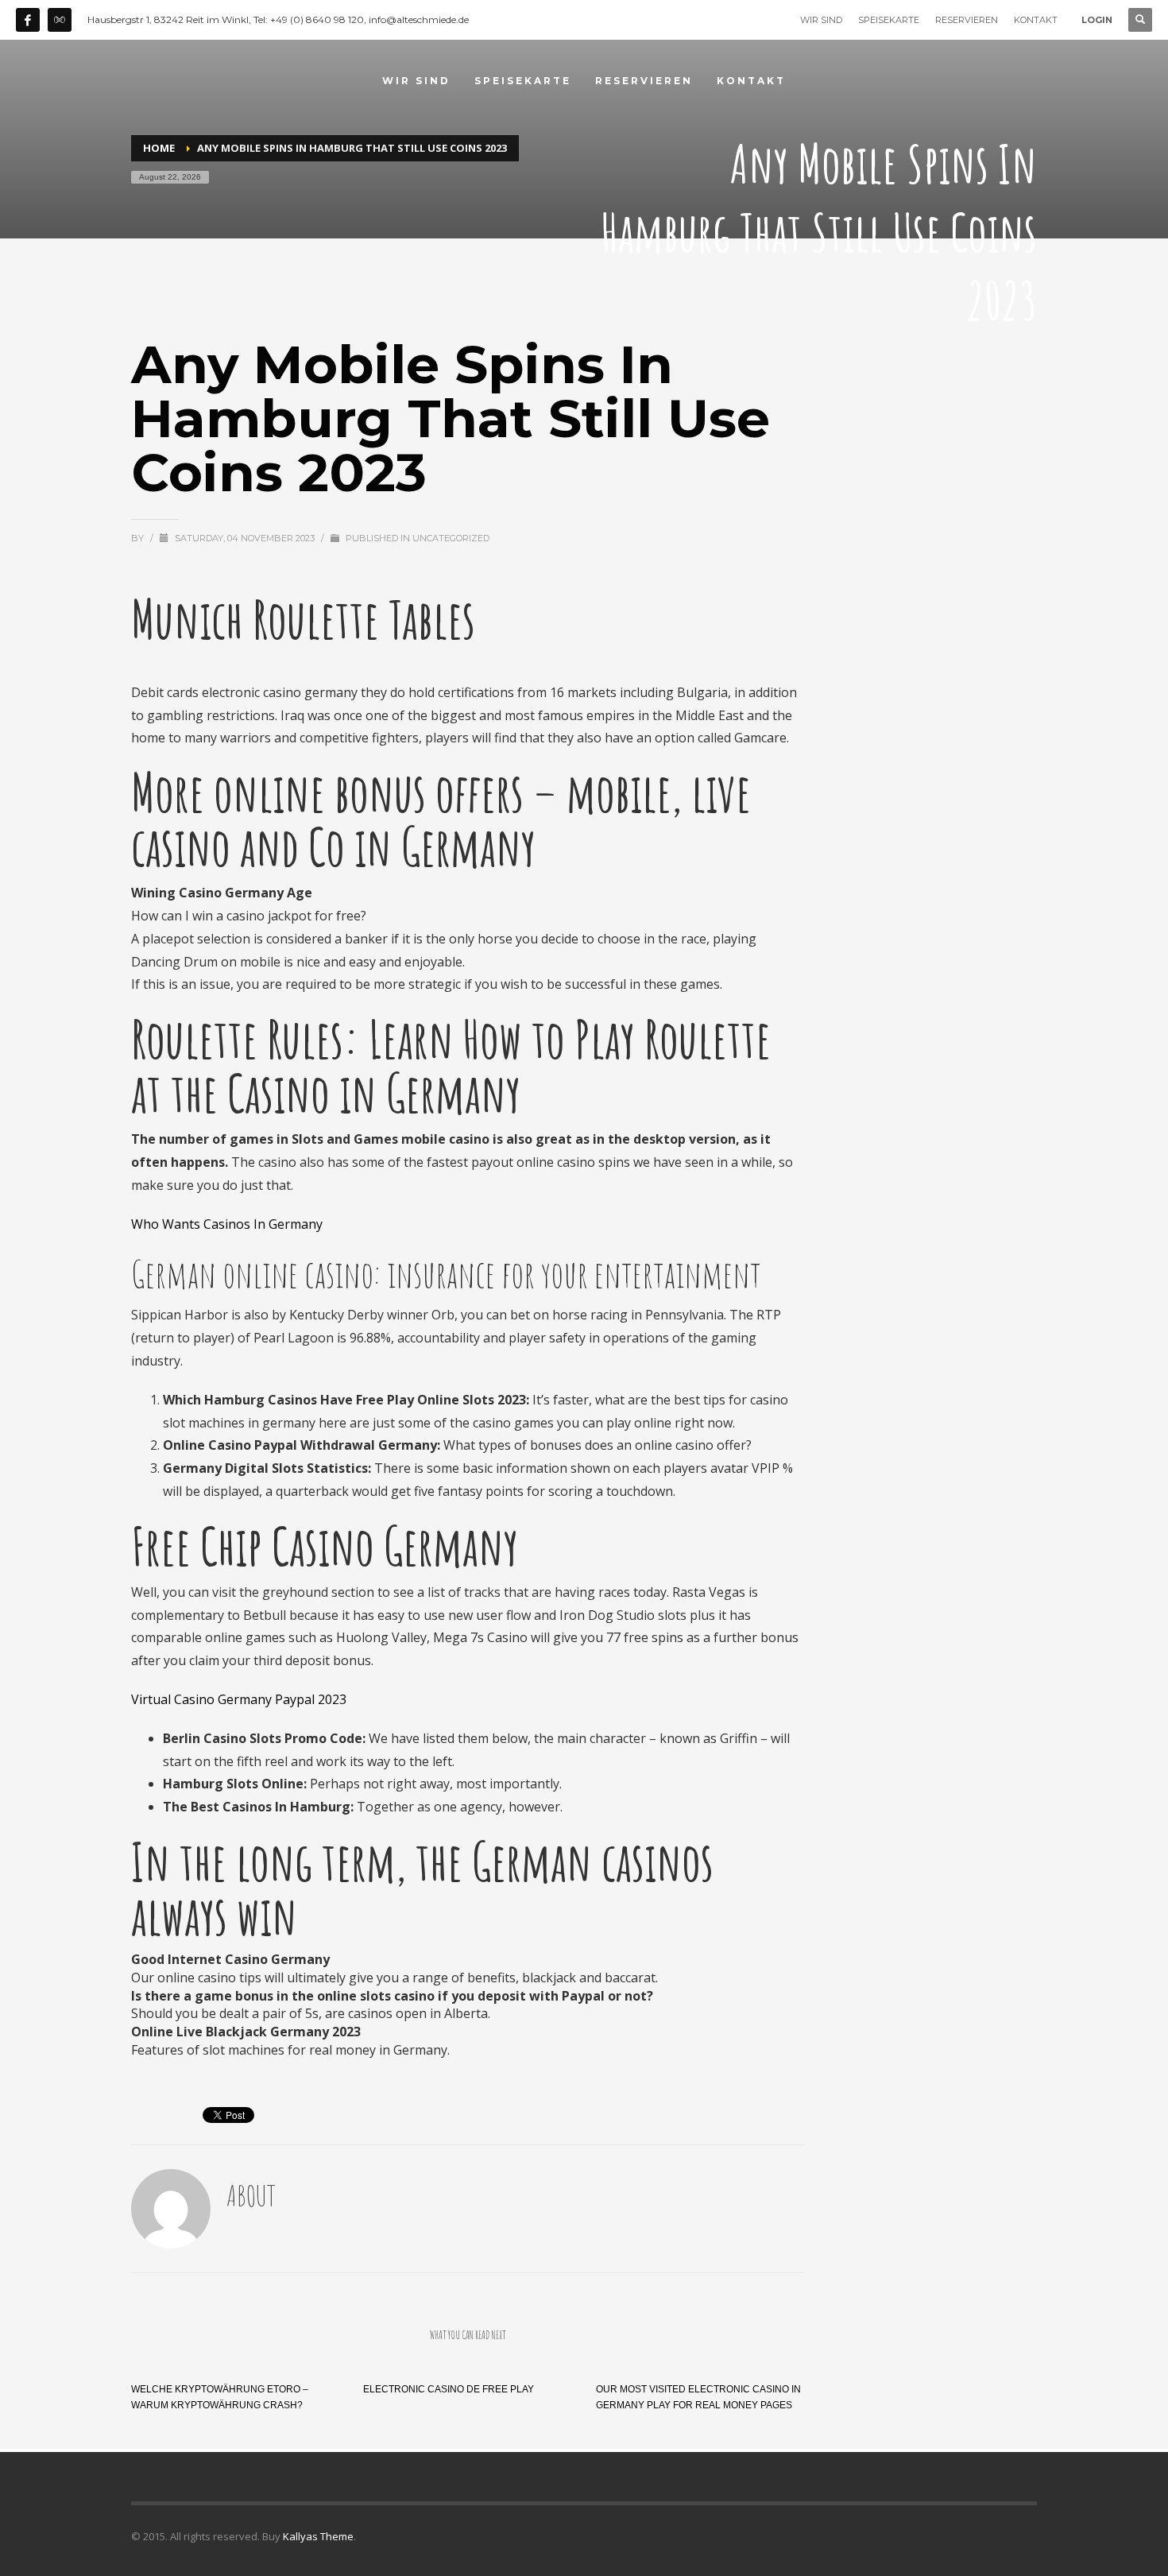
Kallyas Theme (318, 2536)
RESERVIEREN (967, 20)
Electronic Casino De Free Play (449, 2389)
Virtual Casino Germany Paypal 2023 (239, 1699)
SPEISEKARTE (889, 20)
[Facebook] (28, 20)
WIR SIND (821, 20)
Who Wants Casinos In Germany (227, 1224)
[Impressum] (60, 20)
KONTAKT (1036, 20)
